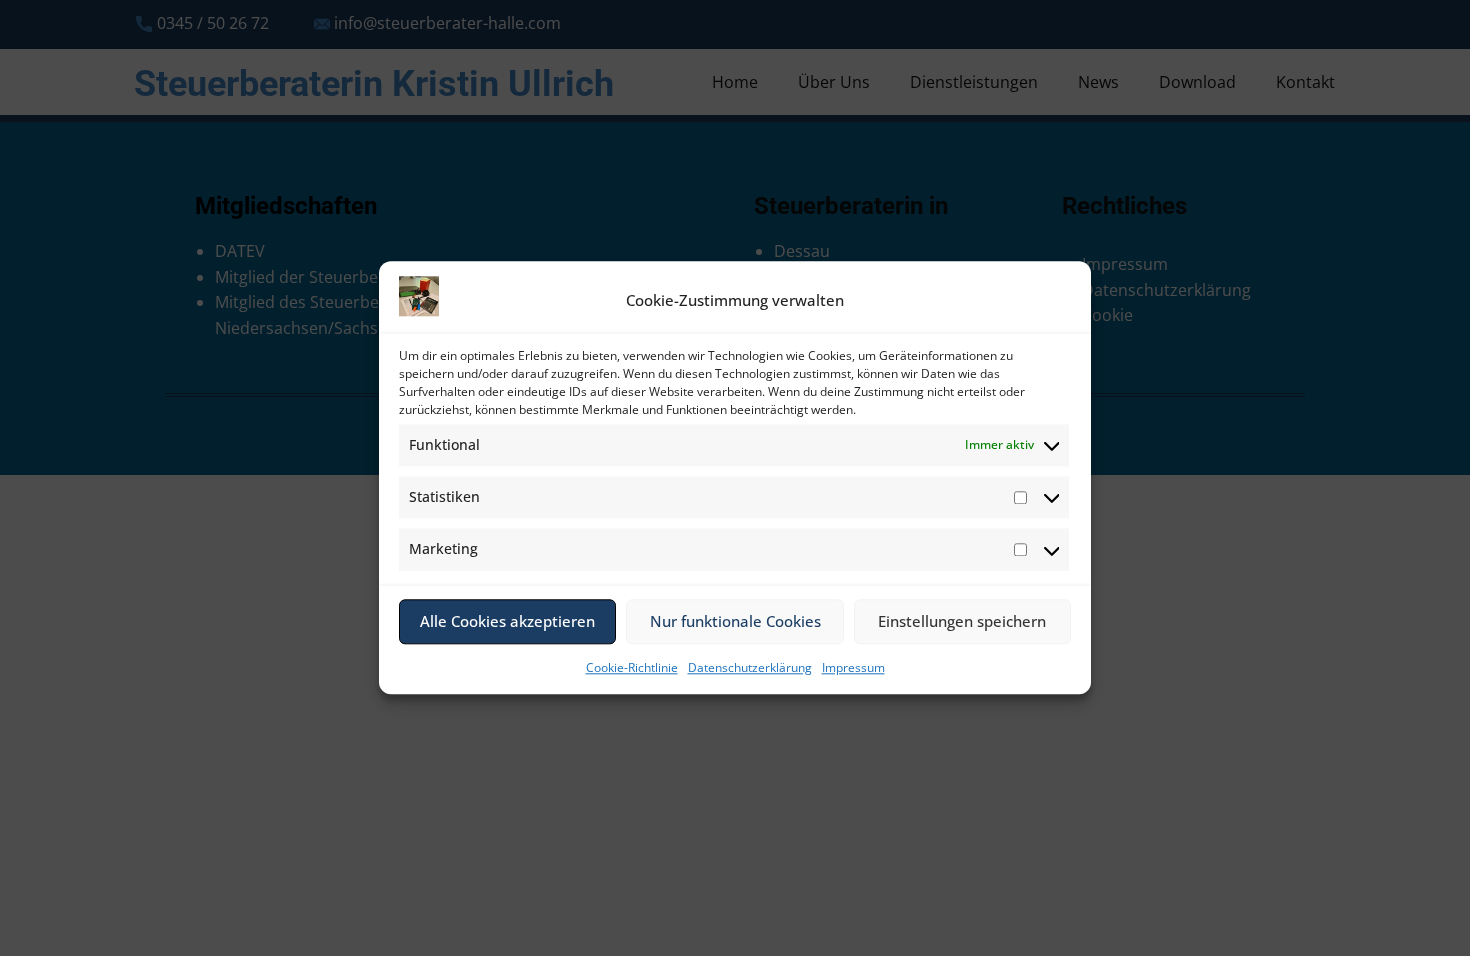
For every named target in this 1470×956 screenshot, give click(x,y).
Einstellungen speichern (962, 622)
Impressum (853, 667)
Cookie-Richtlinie (632, 667)
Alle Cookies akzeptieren (507, 622)
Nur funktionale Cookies (735, 622)
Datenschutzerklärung (750, 667)
